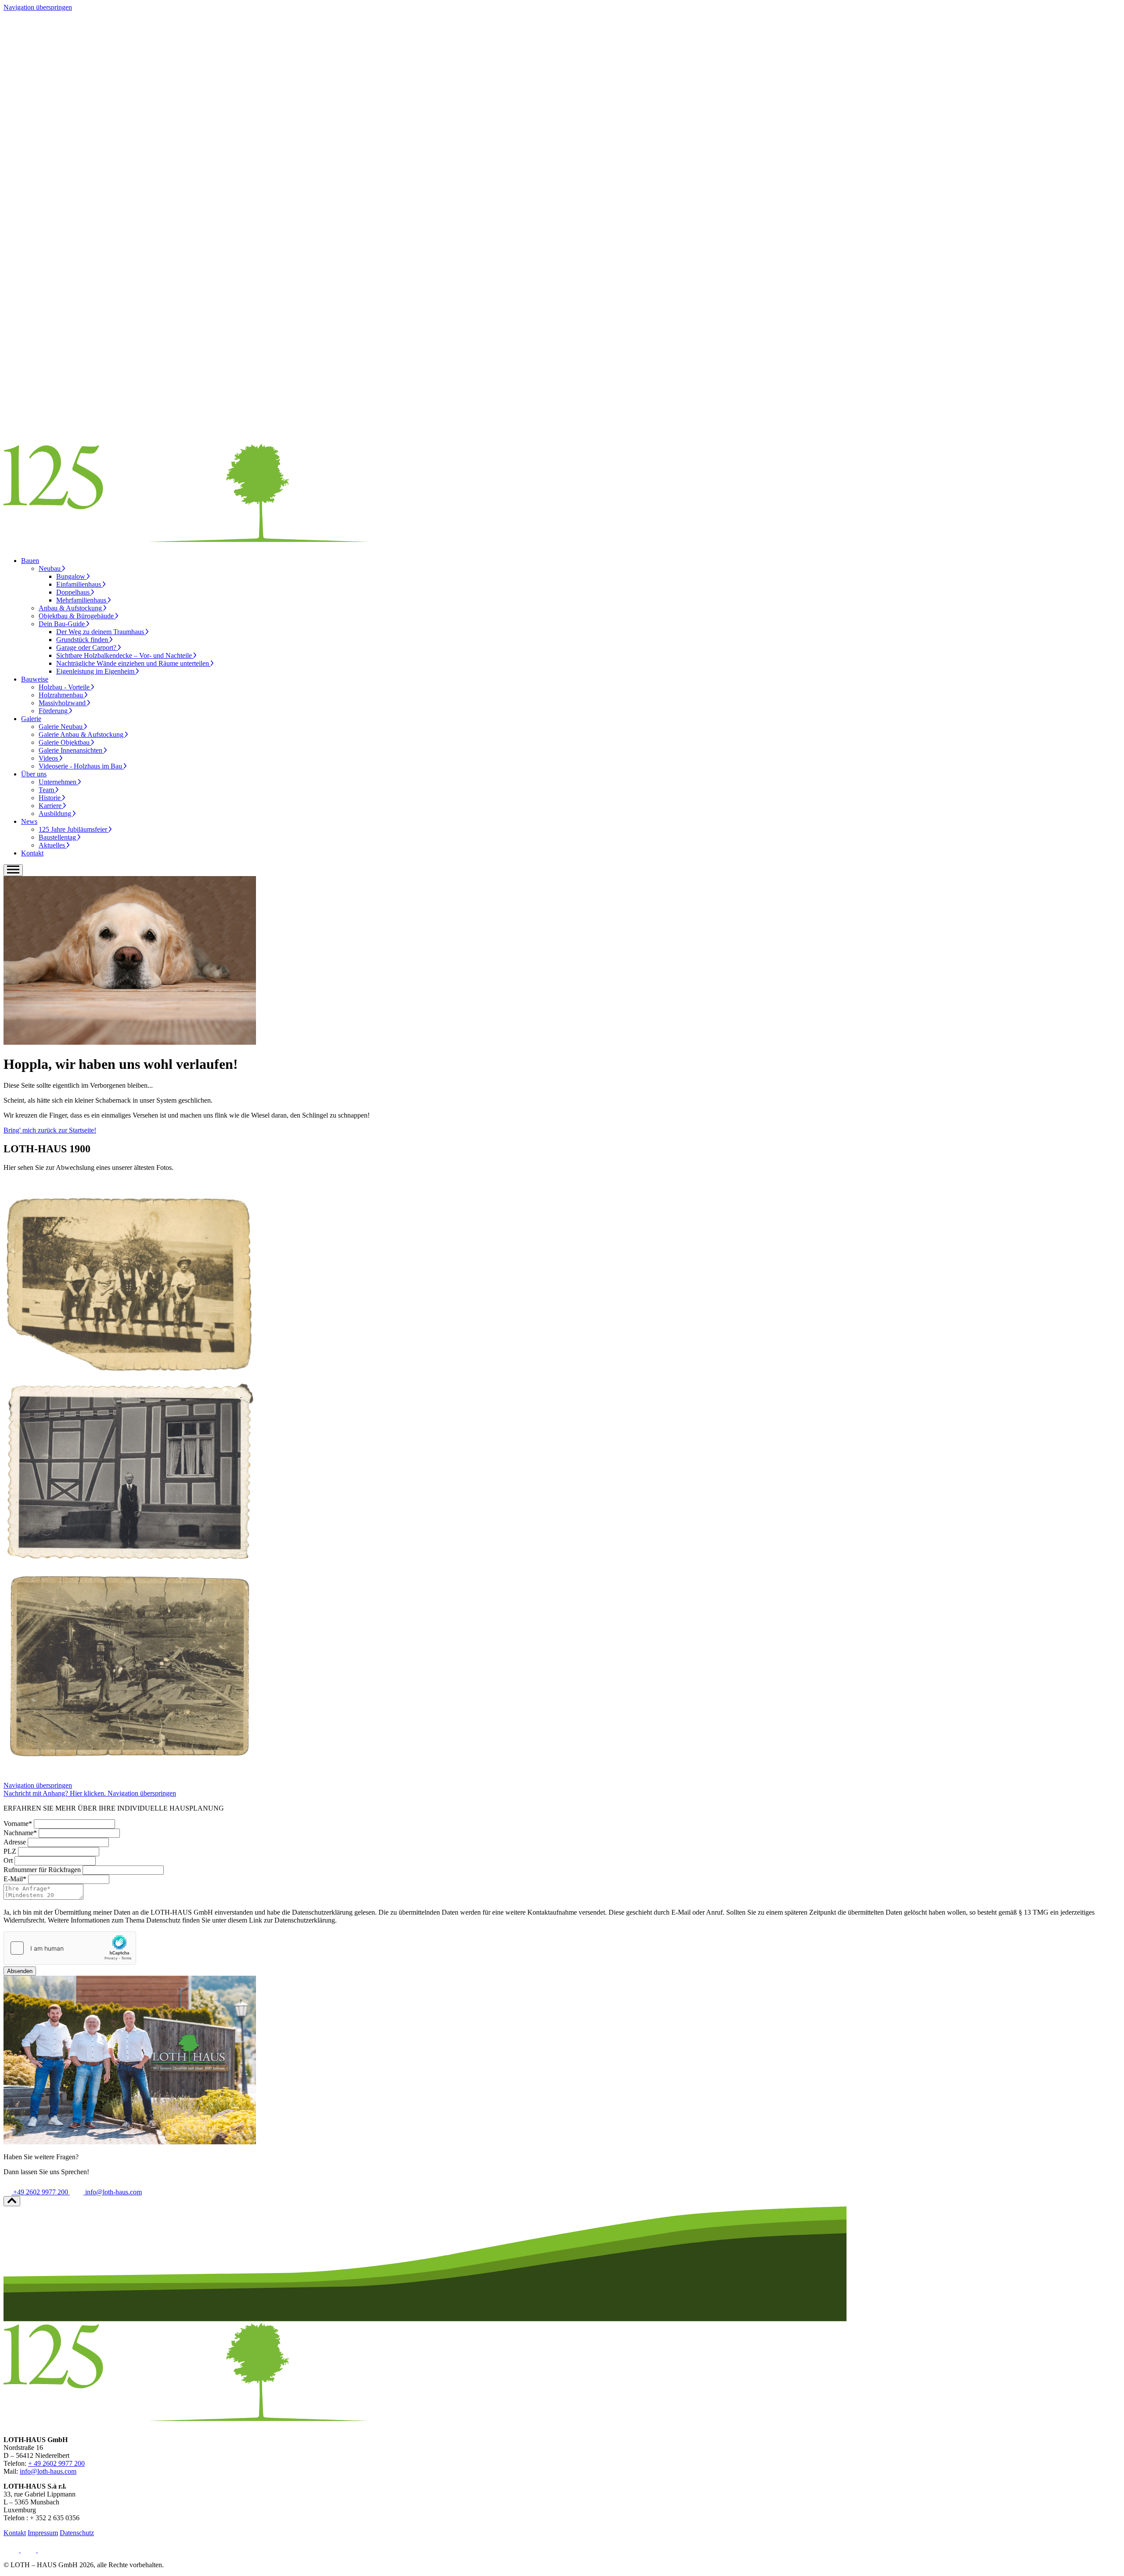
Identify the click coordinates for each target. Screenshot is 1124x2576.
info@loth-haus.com (113, 2192)
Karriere (51, 806)
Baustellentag (58, 837)
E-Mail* (15, 1879)
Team (47, 790)
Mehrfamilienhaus (82, 600)
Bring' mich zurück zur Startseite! (50, 1130)
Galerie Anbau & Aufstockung (82, 734)
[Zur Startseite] (186, 546)
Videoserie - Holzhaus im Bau (81, 766)
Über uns (34, 774)
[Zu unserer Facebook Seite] (12, 2550)
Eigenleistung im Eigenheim (96, 671)
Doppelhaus (74, 592)
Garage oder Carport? (87, 648)
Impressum (43, 2533)
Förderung (54, 711)
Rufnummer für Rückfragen (42, 1870)
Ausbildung (56, 814)
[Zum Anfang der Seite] (12, 2201)
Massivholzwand (63, 703)
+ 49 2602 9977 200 (56, 2463)
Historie (50, 798)
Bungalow (72, 576)
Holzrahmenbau (62, 695)
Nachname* (20, 1833)
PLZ (10, 1851)
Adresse (15, 1842)
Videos (49, 758)
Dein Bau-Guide (63, 624)
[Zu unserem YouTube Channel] (45, 2550)
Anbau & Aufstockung (71, 608)
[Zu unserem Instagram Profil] (29, 2550)
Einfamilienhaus (79, 584)
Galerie (31, 719)
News (29, 821)
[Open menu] (13, 870)
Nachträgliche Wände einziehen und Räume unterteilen (133, 663)
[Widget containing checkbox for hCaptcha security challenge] (70, 1948)
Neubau (50, 568)
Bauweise (35, 679)
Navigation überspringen (38, 7)
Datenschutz (77, 2533)
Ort (8, 1860)
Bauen (30, 561)
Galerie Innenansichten (71, 750)
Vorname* (18, 1824)
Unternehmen (58, 782)
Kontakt (32, 853)
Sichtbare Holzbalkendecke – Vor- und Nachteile (125, 655)
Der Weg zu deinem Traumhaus (101, 632)
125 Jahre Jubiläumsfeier (74, 829)
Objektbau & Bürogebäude (77, 616)
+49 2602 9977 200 (41, 2192)
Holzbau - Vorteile (65, 687)
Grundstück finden (83, 640)
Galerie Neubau (61, 727)
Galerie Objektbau (65, 742)
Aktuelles (53, 845)
